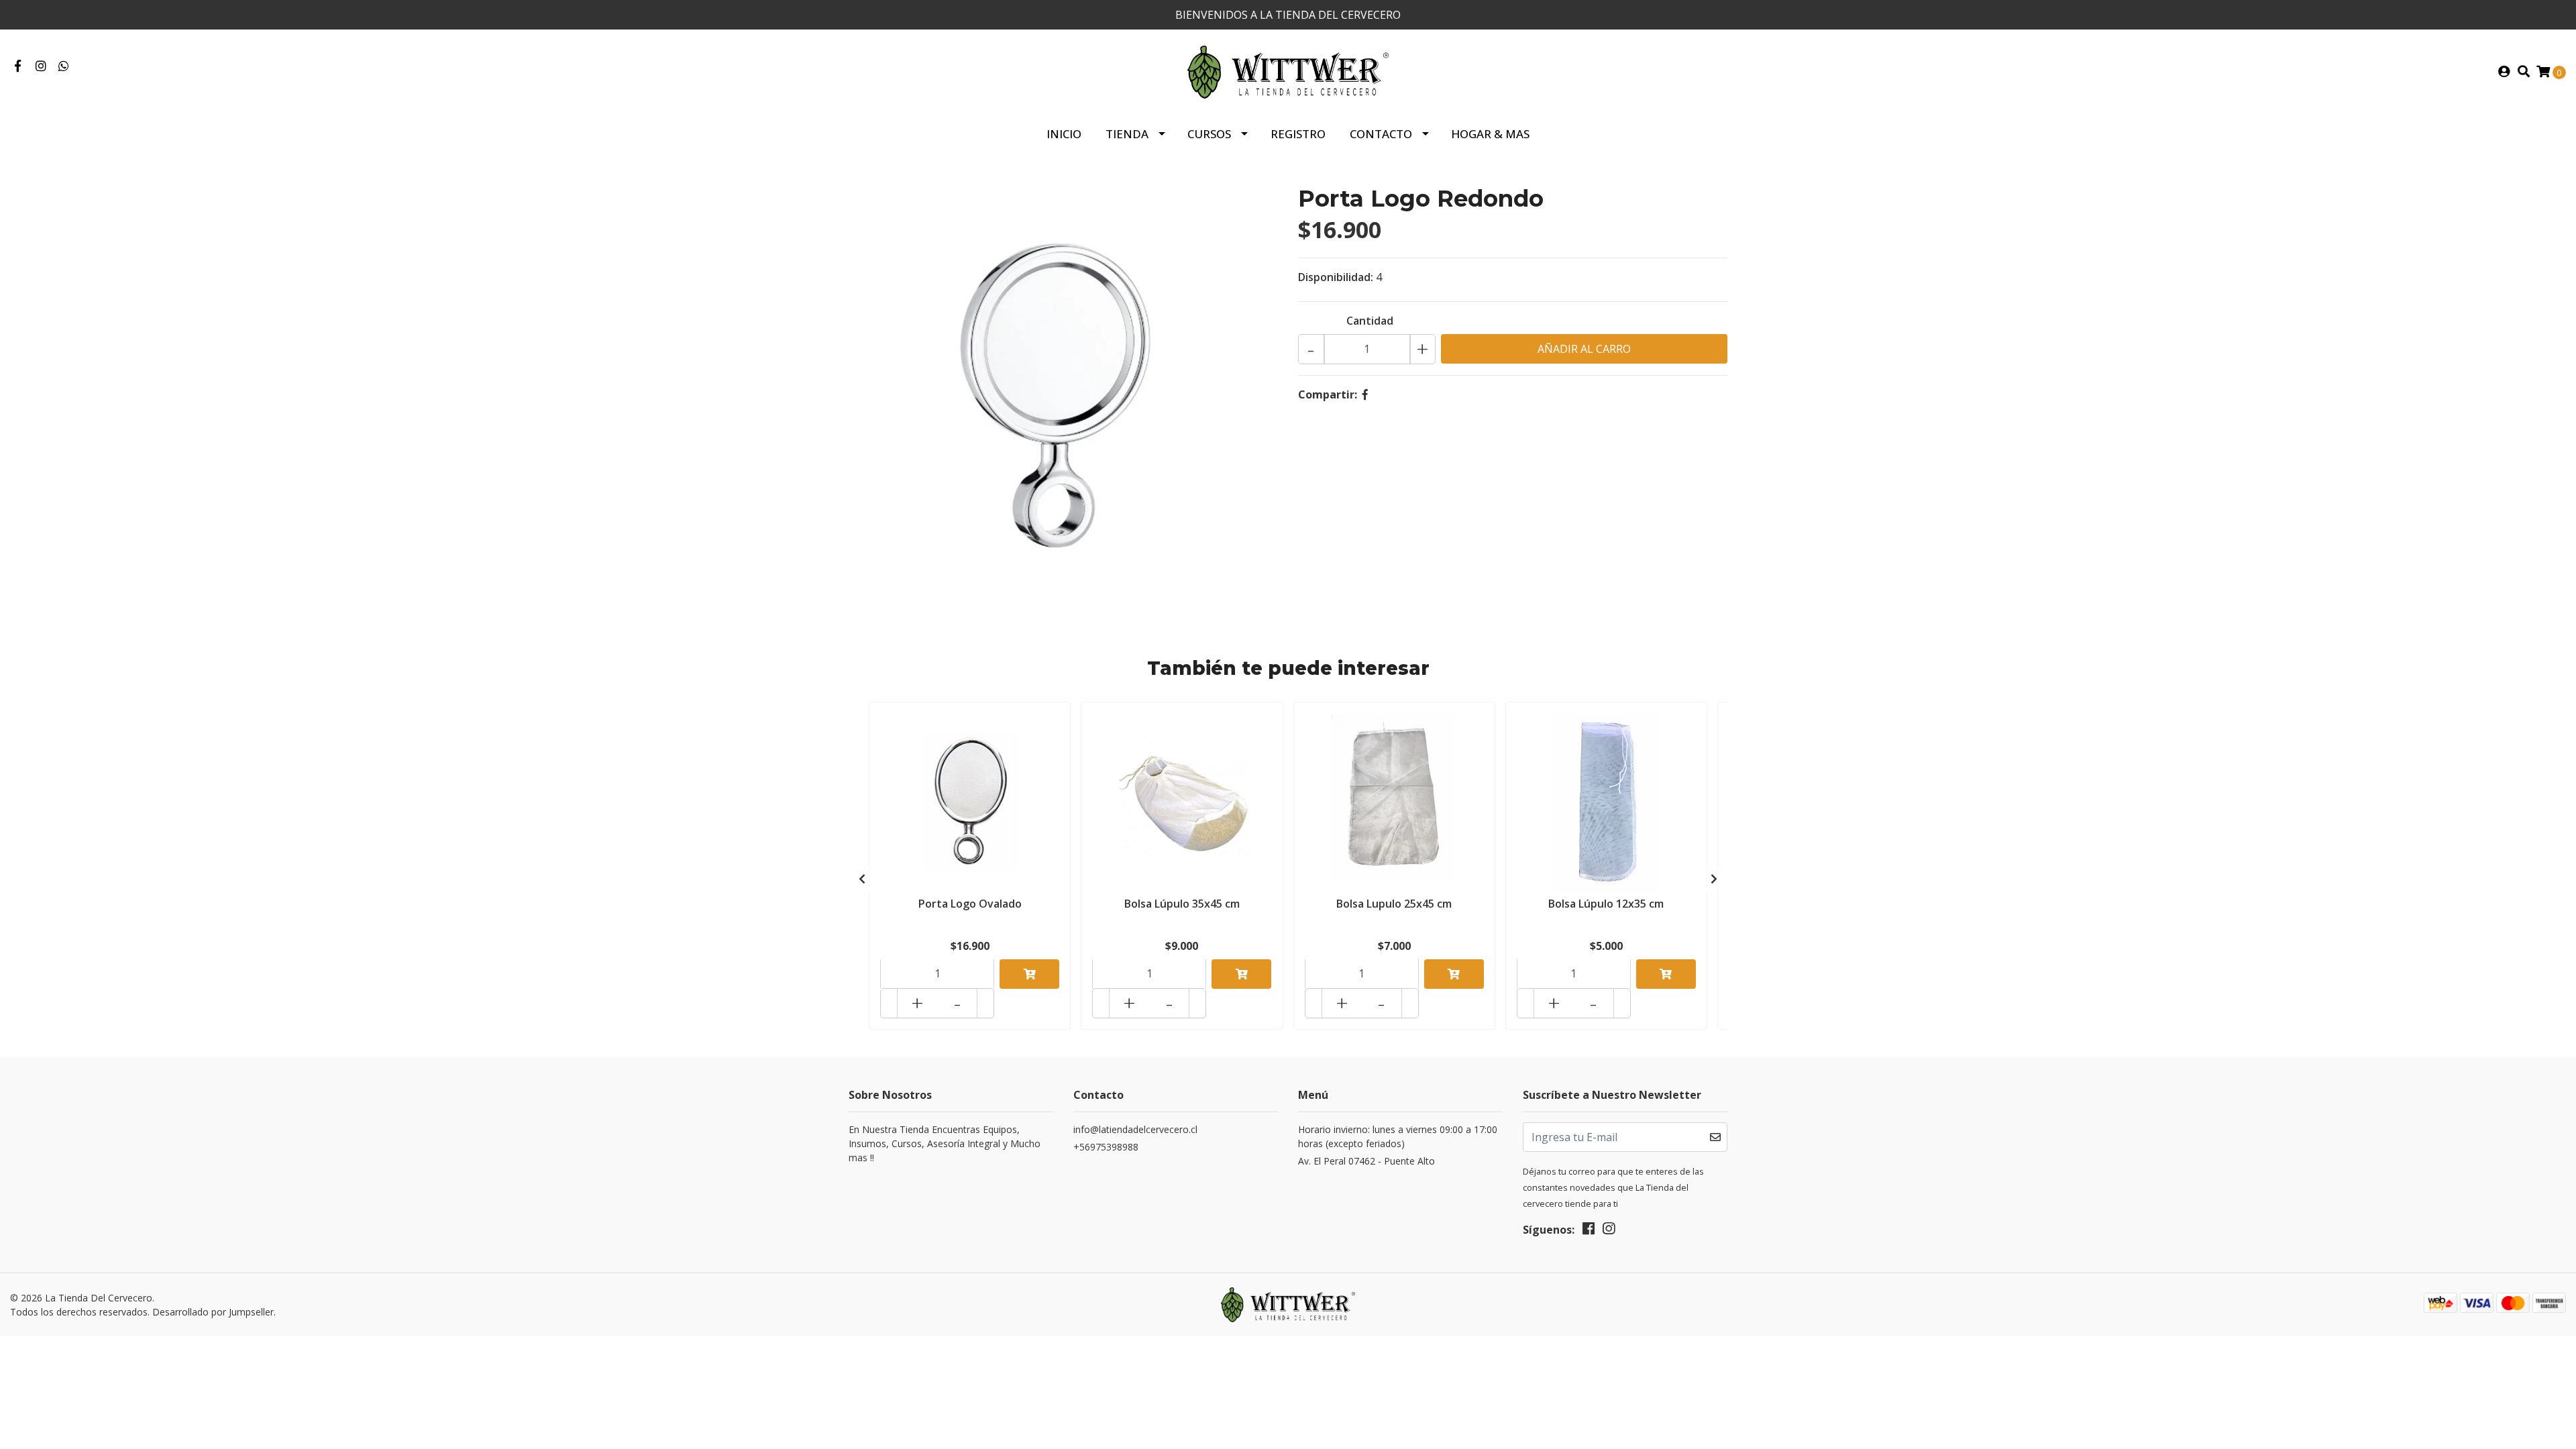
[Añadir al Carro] (1029, 974)
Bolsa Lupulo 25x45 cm (1394, 904)
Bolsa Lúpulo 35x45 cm (1182, 904)
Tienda (1127, 134)
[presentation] (862, 879)
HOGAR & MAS (1490, 134)
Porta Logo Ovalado (970, 904)
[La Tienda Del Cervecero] (1288, 71)
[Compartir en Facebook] (1365, 394)
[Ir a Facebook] (18, 66)
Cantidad (1370, 321)
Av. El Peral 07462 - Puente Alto (1366, 1161)
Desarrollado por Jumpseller (213, 1312)
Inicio (1064, 134)
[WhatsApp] (64, 66)
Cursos (1209, 134)
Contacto (1381, 134)
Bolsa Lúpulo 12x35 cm (1606, 904)
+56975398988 (1106, 1147)
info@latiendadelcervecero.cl (1135, 1129)
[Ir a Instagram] (41, 66)
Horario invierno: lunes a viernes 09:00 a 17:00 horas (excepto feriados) (1398, 1136)
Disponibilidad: (1336, 277)
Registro (1298, 134)
